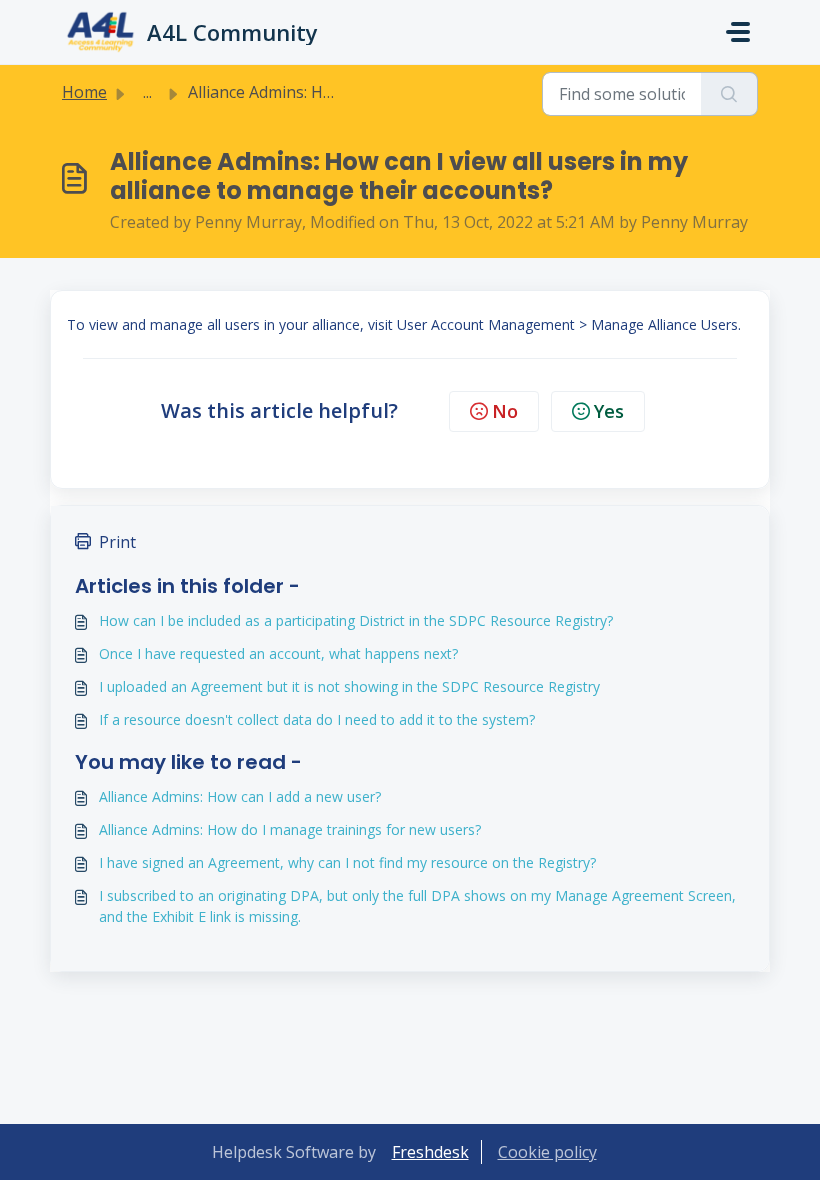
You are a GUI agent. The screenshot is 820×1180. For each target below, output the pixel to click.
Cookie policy (547, 1152)
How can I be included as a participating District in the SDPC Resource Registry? (356, 620)
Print (117, 542)
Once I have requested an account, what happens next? (278, 653)
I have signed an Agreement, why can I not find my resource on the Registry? (347, 862)
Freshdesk (430, 1152)
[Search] (729, 94)
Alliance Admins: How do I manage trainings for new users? (290, 829)
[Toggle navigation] (738, 32)
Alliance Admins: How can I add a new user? (240, 796)
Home (84, 92)
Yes (609, 411)
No (505, 411)
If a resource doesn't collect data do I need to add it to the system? (317, 719)
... (147, 92)
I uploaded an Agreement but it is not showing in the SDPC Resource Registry (349, 686)
